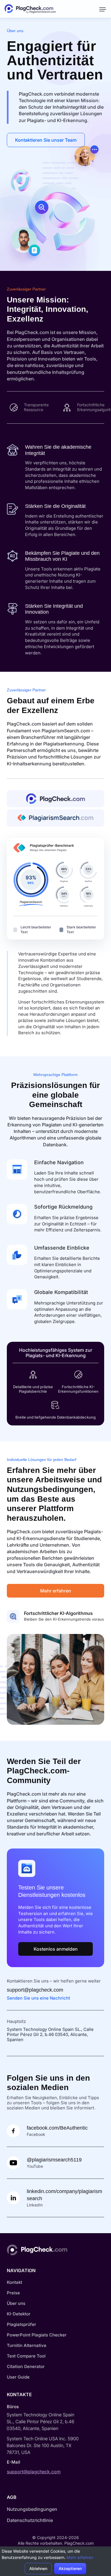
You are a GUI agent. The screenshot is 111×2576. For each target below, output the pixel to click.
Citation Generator (26, 2366)
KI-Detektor (19, 2314)
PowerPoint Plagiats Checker (37, 2335)
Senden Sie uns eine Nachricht (38, 1998)
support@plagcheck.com (35, 1990)
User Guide (18, 2377)
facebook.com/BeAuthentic (57, 2128)
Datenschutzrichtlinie (30, 2520)
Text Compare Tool (26, 2356)
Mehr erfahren (56, 1591)
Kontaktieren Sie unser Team (46, 140)
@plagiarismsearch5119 (54, 2160)
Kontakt (15, 2282)
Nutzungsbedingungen (32, 2509)
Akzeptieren (70, 2568)
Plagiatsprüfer (21, 2324)
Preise (13, 2293)
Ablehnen (38, 2568)
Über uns (16, 2303)
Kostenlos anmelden (56, 1949)
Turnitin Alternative (27, 2345)
